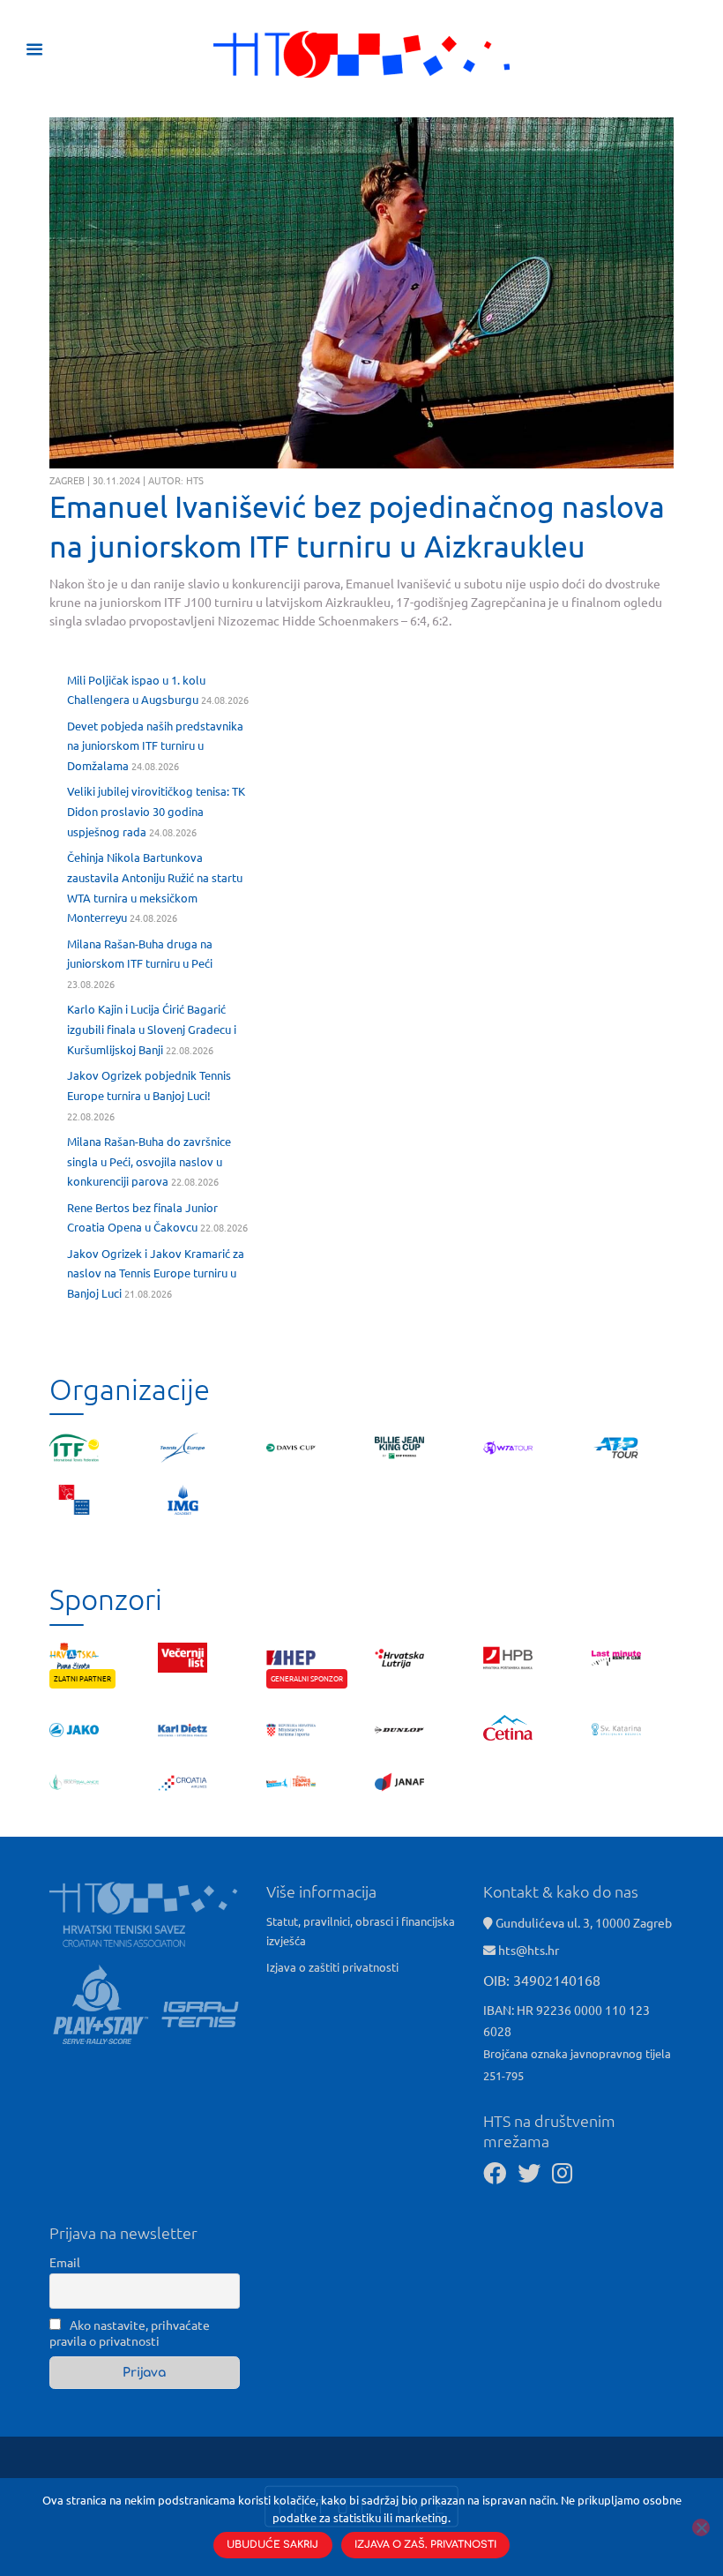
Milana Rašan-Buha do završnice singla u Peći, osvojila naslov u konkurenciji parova (149, 1161)
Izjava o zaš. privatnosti (425, 2545)
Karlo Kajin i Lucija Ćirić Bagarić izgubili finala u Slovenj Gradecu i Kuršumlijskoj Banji (152, 1029)
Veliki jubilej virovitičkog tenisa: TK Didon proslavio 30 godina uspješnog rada (156, 811)
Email (65, 2262)
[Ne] (701, 2527)
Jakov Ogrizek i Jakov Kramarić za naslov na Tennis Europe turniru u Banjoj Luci (156, 1273)
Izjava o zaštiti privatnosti (332, 1967)
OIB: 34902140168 (542, 1980)
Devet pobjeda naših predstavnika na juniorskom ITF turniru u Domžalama (155, 746)
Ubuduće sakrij (272, 2545)
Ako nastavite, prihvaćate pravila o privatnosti (130, 2333)
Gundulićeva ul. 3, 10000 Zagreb (582, 1922)
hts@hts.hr (529, 1950)
